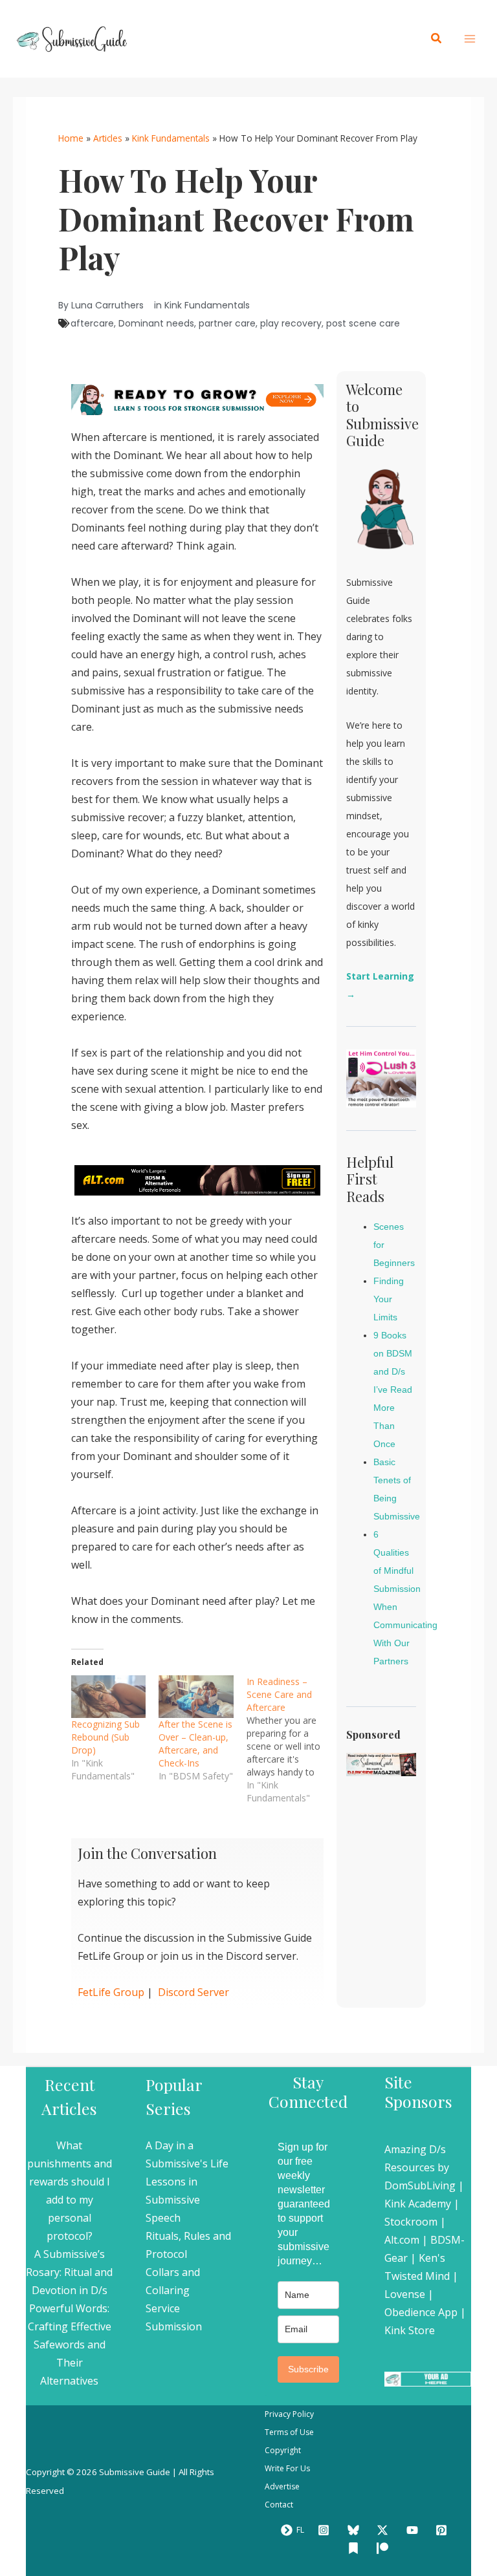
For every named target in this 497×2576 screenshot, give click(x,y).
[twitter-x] (385, 2530)
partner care (227, 323)
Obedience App (421, 2312)
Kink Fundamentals (171, 138)
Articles (108, 138)
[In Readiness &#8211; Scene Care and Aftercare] (290, 1740)
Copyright (283, 2450)
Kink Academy (418, 2204)
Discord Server (193, 1992)
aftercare (92, 323)
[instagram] (326, 2530)
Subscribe (308, 2369)
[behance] (355, 2548)
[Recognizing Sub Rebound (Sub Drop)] (108, 1697)
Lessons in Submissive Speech (173, 2200)
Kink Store (410, 2330)
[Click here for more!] (197, 1179)
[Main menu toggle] (470, 39)
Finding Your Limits (389, 1299)
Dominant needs (156, 323)
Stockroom (411, 2222)
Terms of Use (289, 2432)
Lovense (405, 2294)
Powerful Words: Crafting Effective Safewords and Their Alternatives (70, 2345)
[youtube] (414, 2530)
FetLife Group (111, 1992)
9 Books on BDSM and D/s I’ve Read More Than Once (393, 1390)
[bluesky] (355, 2530)
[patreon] (385, 2548)
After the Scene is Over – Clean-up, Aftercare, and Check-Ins (195, 1744)
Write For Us (287, 2468)
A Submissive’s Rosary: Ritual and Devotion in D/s (69, 2272)
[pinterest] (444, 2530)
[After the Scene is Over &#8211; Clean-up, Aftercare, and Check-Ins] (196, 1697)
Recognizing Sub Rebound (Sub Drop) (105, 1737)
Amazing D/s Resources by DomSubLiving (420, 2167)
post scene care (363, 323)
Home (71, 138)
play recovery (291, 323)
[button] (437, 39)
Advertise (282, 2486)
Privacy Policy (289, 2414)
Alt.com (402, 2240)
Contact (279, 2505)
